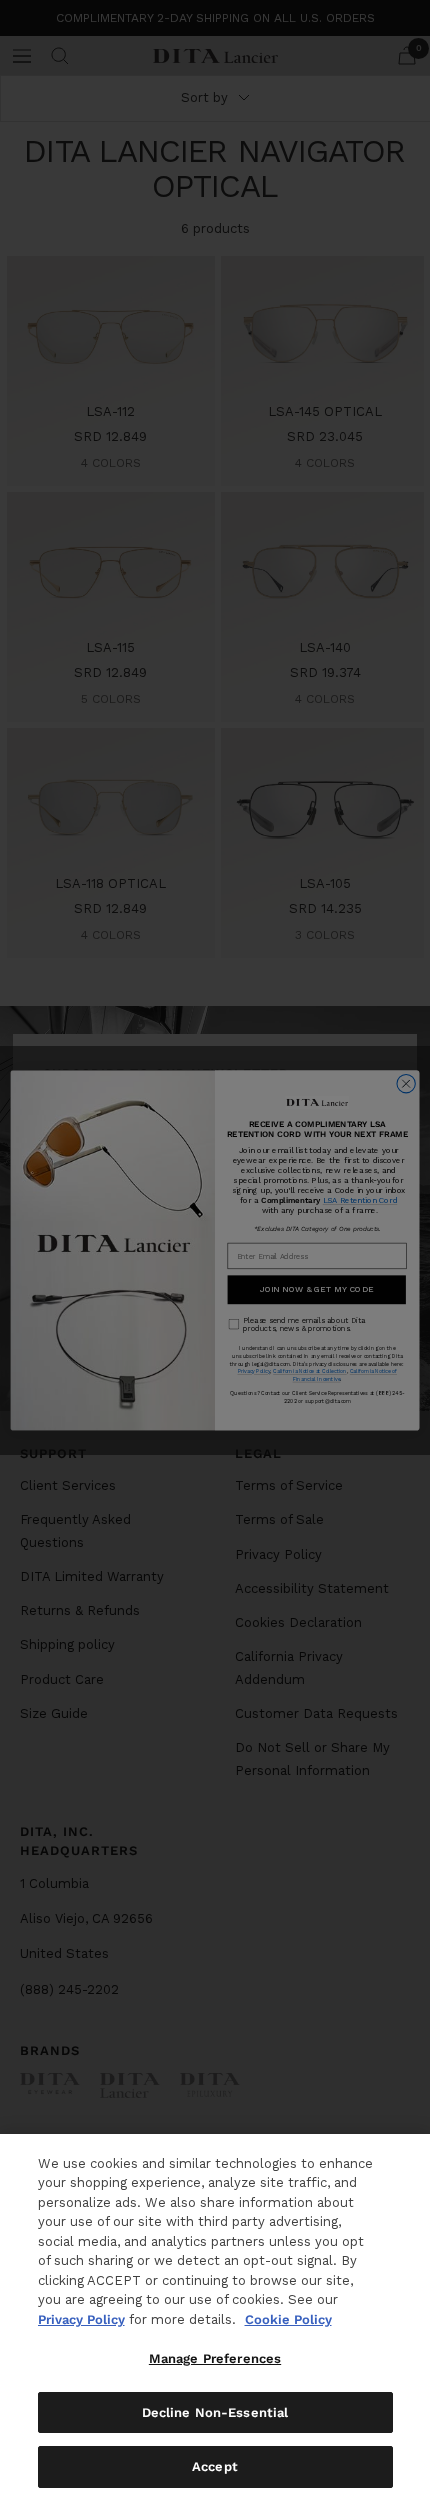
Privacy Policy (81, 2319)
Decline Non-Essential (215, 2412)
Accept (215, 2466)
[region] (215, 2317)
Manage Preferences (215, 2358)
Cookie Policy (288, 2319)
